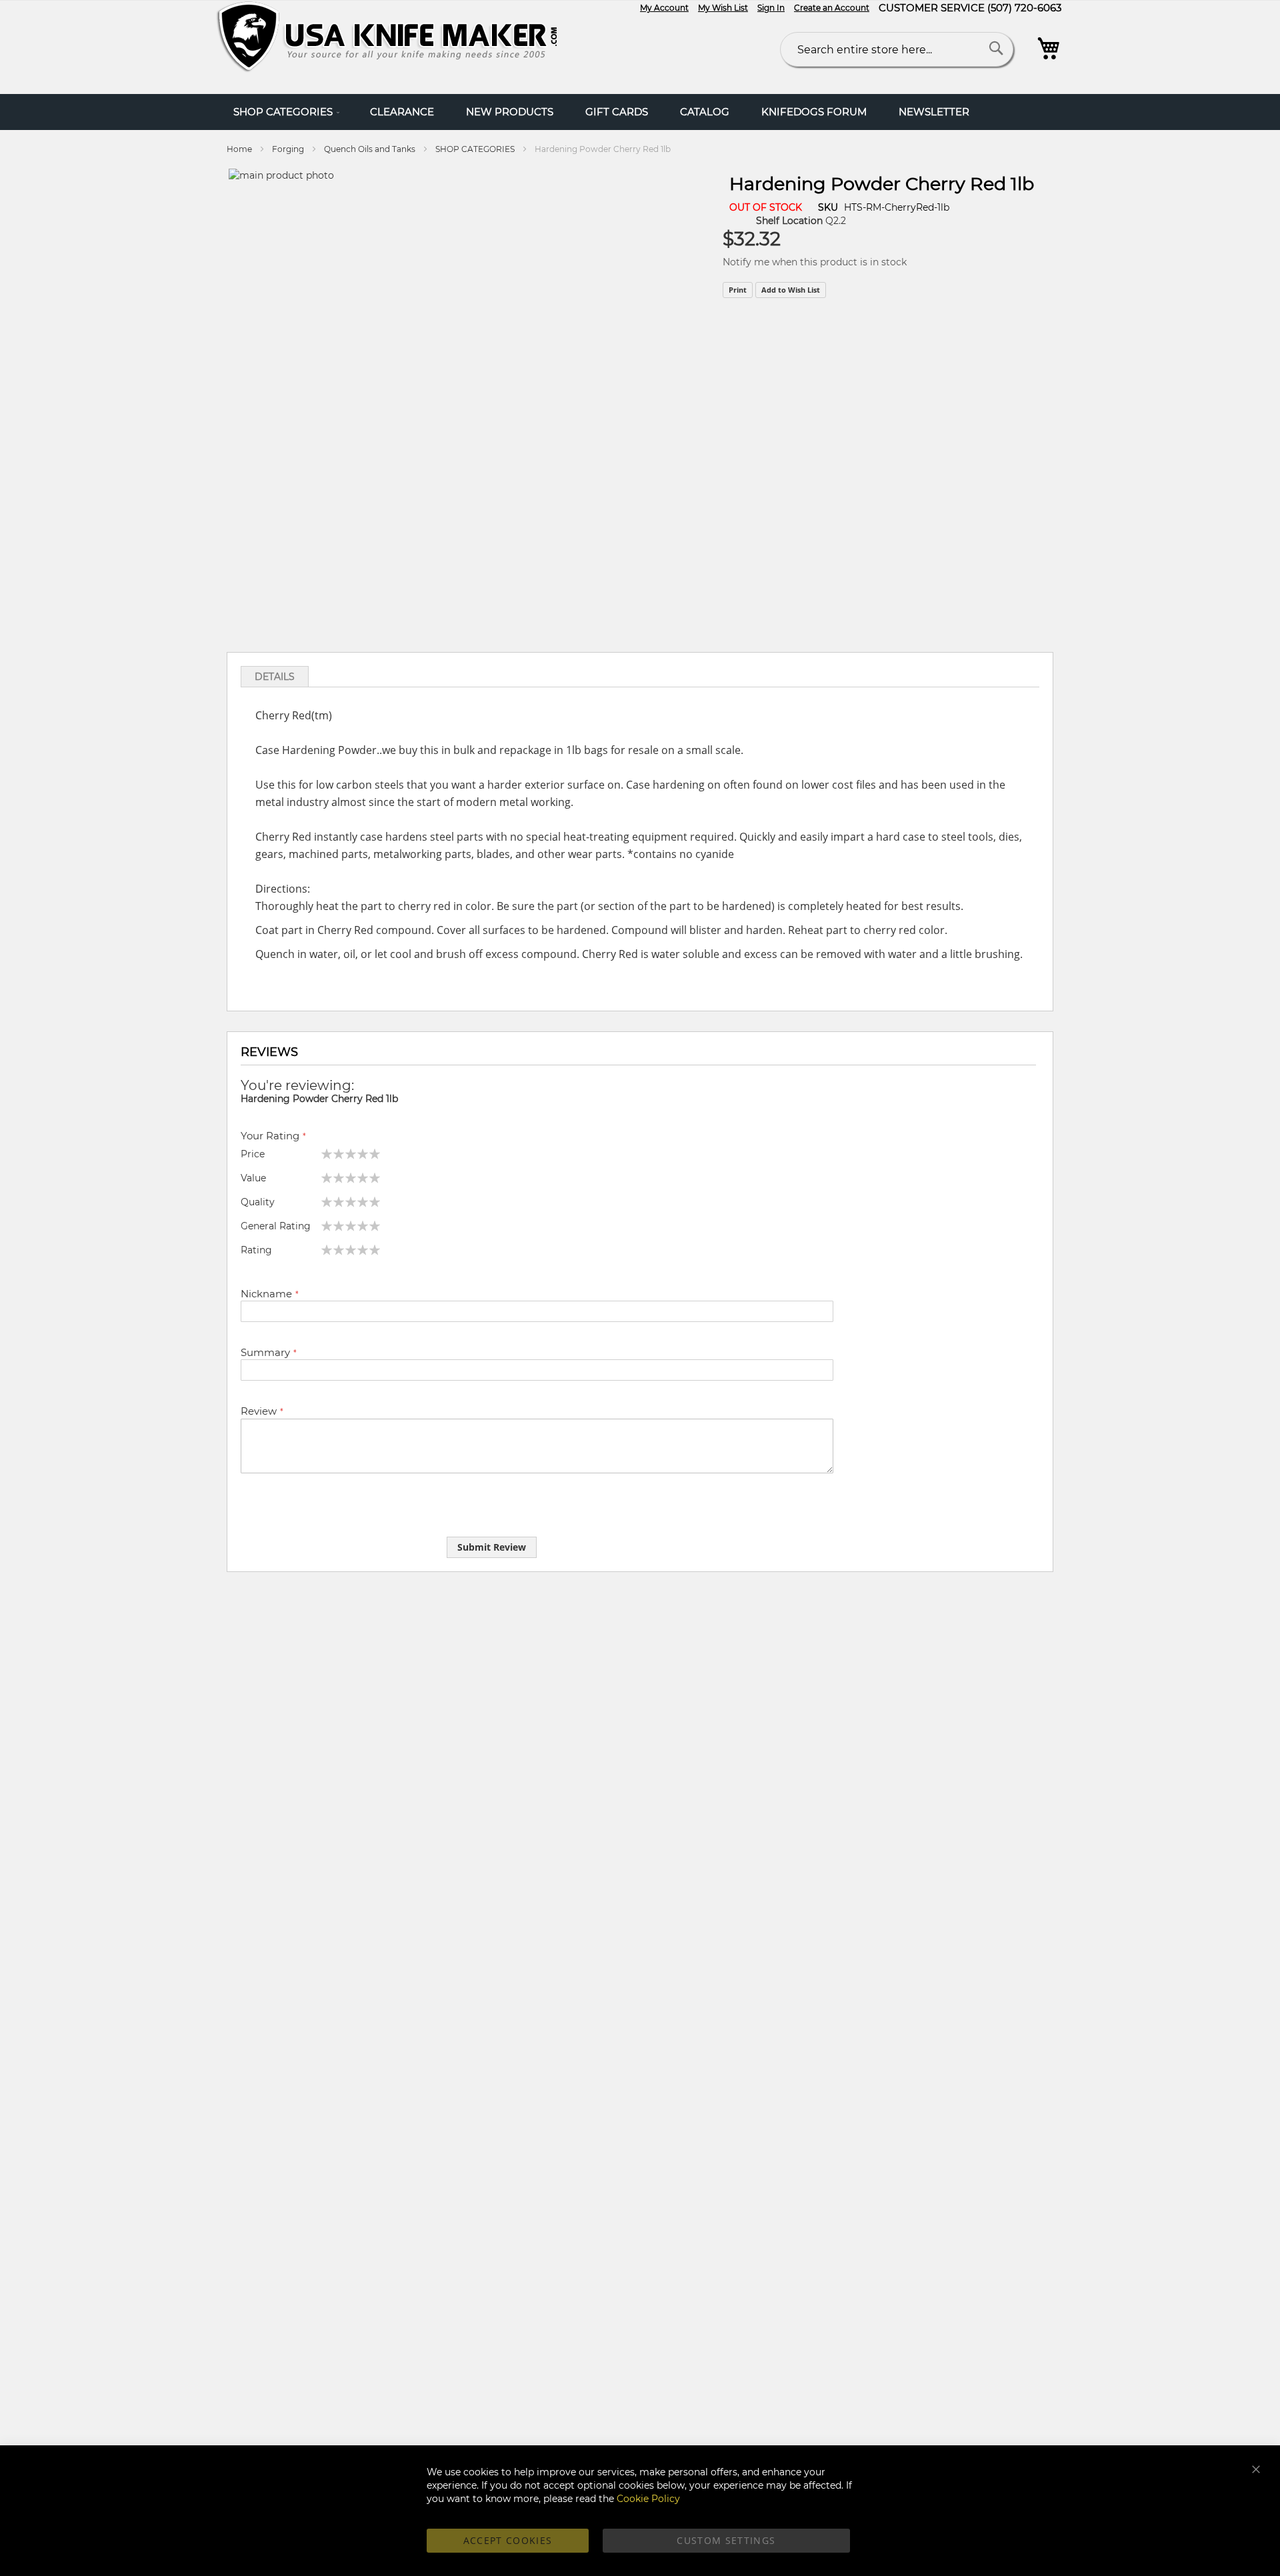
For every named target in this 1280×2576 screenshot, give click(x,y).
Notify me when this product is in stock (815, 262)
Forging (289, 149)
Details (275, 677)
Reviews (269, 1052)
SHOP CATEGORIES (475, 149)
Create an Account (832, 8)
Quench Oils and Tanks (370, 149)
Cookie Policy (648, 2499)
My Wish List (723, 8)
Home (239, 149)
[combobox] (897, 49)
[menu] (640, 112)
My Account (664, 8)
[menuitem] (286, 112)
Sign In (771, 8)
